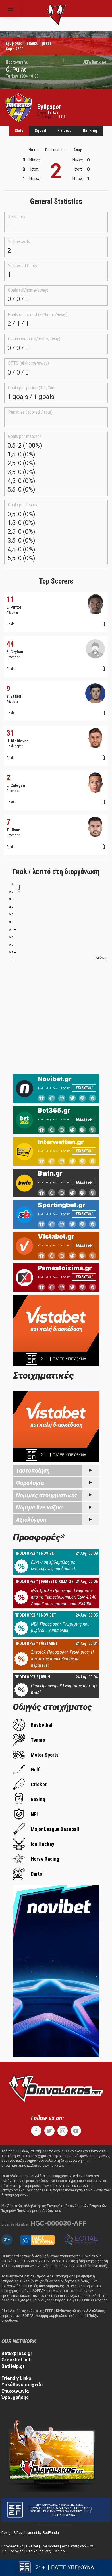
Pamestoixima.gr (65, 1268)
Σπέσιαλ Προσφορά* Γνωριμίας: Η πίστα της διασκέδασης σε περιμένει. (62, 1659)
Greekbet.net (16, 2360)
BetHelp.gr (13, 2366)
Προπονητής (17, 62)
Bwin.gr (50, 1173)
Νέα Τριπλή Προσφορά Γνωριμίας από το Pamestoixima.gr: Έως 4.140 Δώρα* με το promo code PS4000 (64, 1597)
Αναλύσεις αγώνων (77, 2546)
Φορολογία (30, 1483)
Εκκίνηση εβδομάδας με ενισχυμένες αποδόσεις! (53, 1565)
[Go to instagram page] (63, 2131)
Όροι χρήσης (15, 2397)
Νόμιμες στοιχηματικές (47, 1495)
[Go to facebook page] (36, 2131)
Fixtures (64, 131)
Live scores (50, 2546)
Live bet (32, 2546)
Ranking (90, 131)
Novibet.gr (55, 1079)
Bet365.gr (54, 1110)
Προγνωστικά (12, 2546)
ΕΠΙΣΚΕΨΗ (84, 1088)
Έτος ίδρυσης (47, 117)
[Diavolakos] (56, 2088)
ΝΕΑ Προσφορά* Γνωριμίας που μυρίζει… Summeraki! (60, 1627)
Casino (59, 2551)
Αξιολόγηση (31, 1520)
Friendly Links (16, 2378)
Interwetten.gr (61, 1142)
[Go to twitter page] (49, 2131)
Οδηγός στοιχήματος (52, 1707)
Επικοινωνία (15, 2391)
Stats (19, 131)
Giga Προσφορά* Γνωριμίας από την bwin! (64, 1689)
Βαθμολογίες (13, 2551)
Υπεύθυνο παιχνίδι (22, 2385)
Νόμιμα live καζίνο (40, 1507)
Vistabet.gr (56, 1236)
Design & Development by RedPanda (30, 2533)
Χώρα (42, 113)
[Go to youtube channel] (76, 2131)
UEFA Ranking (94, 62)
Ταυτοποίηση (33, 1471)
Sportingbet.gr (62, 1205)
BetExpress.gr (17, 2353)
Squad (40, 131)
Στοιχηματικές (38, 2551)
